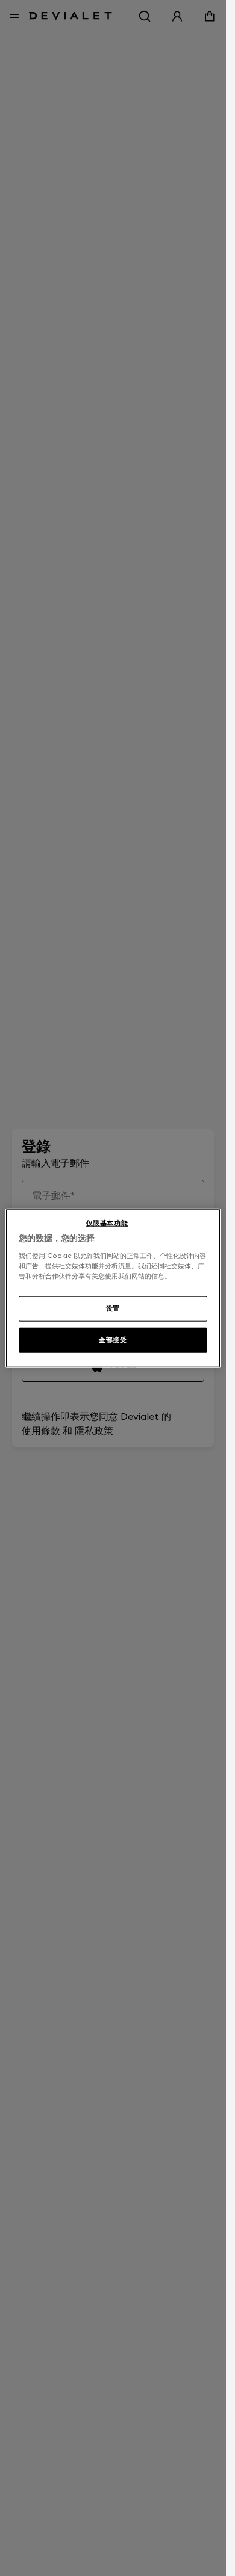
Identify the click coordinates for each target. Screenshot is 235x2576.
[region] (113, 1288)
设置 (113, 1308)
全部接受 (113, 1339)
